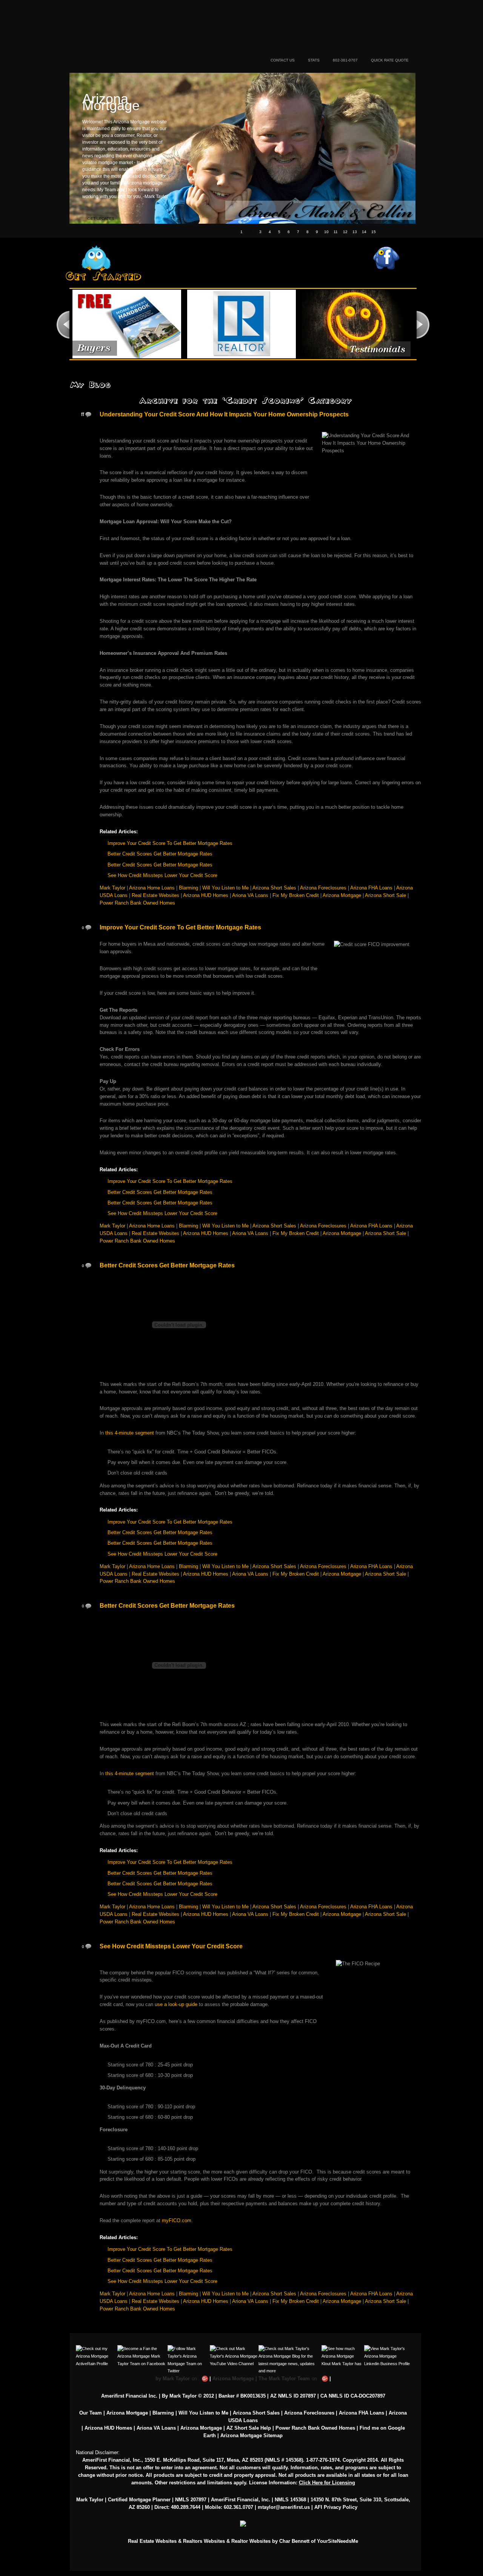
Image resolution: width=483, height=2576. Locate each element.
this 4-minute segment (130, 1433)
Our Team (91, 2413)
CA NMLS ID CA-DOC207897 (353, 2396)
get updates (101, 219)
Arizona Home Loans (152, 888)
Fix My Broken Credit (296, 895)
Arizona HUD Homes (206, 895)
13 (355, 232)
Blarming (188, 888)
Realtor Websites (251, 2541)
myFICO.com (177, 2220)
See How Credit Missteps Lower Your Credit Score (162, 875)
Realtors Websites (204, 2541)
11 (336, 232)
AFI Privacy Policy (336, 2507)
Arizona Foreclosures (323, 888)
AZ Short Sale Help (249, 2428)
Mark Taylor (112, 888)
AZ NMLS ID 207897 (293, 2396)
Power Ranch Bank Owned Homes (137, 903)
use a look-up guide (176, 2004)
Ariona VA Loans (250, 895)
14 (364, 232)
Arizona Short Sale (385, 895)
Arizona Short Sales (274, 888)
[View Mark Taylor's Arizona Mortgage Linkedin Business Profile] (387, 2349)
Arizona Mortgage (167, 35)
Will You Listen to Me (225, 888)
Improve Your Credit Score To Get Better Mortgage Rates (170, 843)
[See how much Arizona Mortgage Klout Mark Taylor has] (343, 2349)
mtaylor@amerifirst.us (284, 2507)
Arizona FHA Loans (371, 888)
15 (374, 232)
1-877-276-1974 (323, 2460)
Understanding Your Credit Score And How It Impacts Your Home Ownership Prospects (224, 414)
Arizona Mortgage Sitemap (251, 2435)
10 (326, 232)
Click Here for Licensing (327, 2483)
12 (345, 232)
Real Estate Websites (155, 895)
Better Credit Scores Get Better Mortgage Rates (160, 854)
